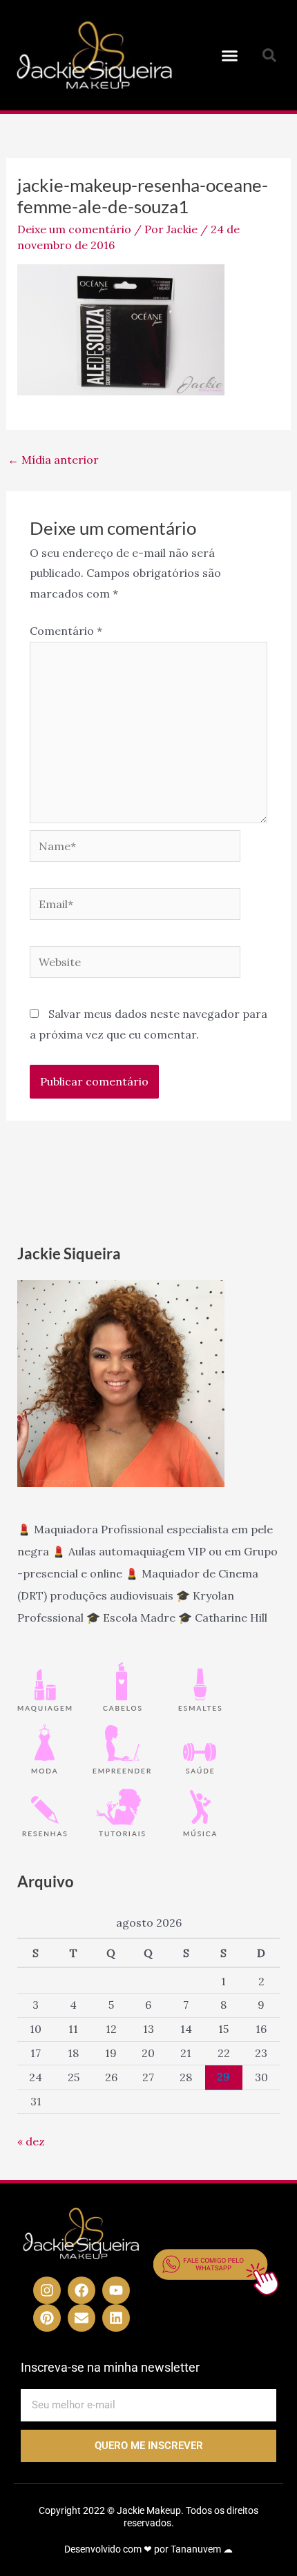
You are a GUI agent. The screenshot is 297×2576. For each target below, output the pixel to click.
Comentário (66, 631)
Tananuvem (196, 2549)
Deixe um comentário (74, 229)
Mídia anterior (53, 460)
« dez (31, 2141)
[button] (230, 55)
